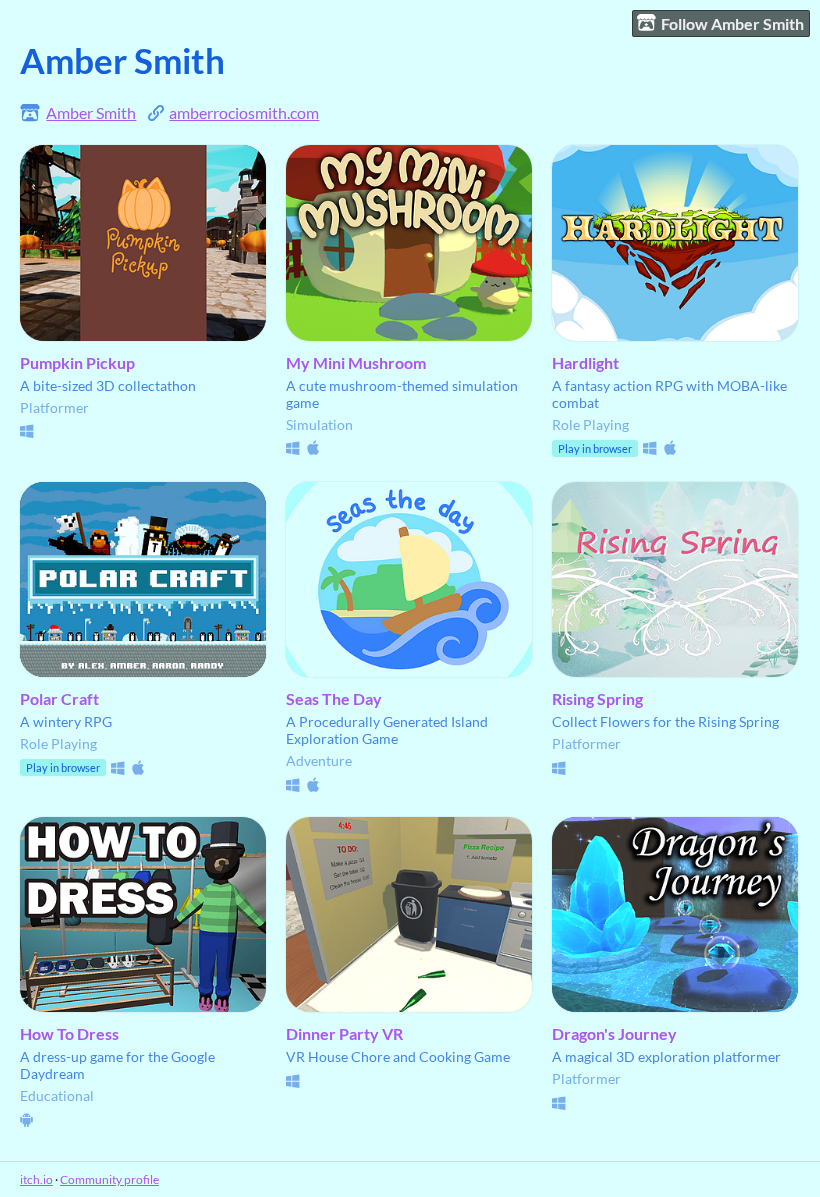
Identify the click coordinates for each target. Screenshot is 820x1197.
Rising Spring (597, 698)
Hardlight (585, 362)
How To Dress (69, 1033)
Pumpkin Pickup (77, 362)
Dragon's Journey (614, 1033)
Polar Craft (59, 698)
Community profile (109, 1179)
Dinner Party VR (344, 1033)
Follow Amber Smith (732, 23)
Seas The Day (334, 698)
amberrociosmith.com (244, 112)
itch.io (36, 1179)
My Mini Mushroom (356, 362)
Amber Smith (91, 112)
